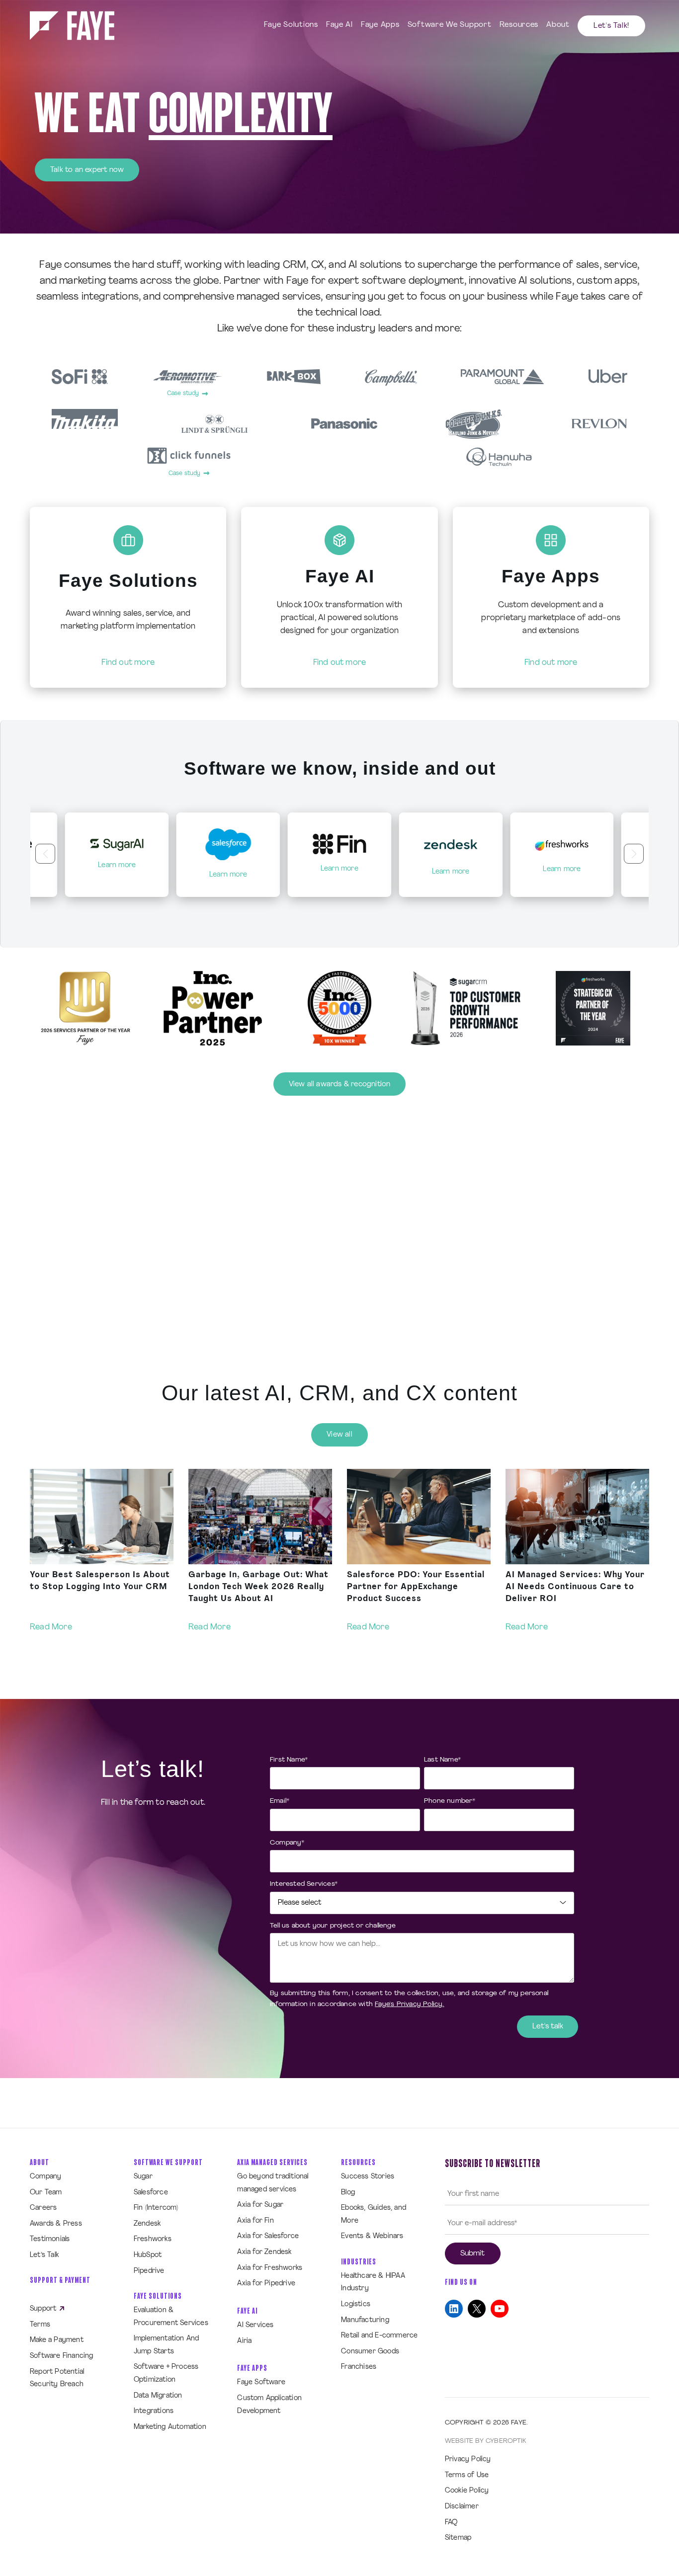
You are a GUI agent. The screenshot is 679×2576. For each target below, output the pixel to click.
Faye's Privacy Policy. (409, 2004)
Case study (183, 394)
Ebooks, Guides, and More (374, 2214)
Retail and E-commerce (379, 2336)
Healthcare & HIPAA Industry (373, 2283)
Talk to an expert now (87, 170)
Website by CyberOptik (485, 2441)
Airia (244, 2341)
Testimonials (50, 2239)
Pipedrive (149, 2271)
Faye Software (261, 2382)
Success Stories (368, 2177)
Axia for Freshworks (270, 2268)
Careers (43, 2208)
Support (44, 2309)
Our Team (46, 2193)
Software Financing (62, 2356)
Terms (40, 2325)
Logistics (356, 2304)
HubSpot (148, 2255)
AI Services (255, 2325)
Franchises (359, 2367)
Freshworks (153, 2239)
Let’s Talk (44, 2255)
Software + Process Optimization (166, 2374)
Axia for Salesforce (268, 2236)
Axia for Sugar (260, 2205)
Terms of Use (467, 2475)
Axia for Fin (255, 2221)
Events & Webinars (372, 2236)
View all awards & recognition (340, 1085)
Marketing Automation (170, 2427)
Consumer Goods (370, 2352)
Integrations (154, 2411)
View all (339, 1435)
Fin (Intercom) (156, 2208)
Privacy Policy (468, 2459)
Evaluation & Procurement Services (171, 2317)
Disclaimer (462, 2507)
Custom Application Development (269, 2405)
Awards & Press (56, 2224)
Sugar (143, 2177)
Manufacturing (365, 2320)
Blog (348, 2193)
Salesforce (151, 2193)
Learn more (117, 875)
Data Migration (158, 2396)
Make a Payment (57, 2340)
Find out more (128, 663)
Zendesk (147, 2224)
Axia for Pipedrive (266, 2284)
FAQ (451, 2523)
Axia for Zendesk (264, 2252)
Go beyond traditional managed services (273, 2183)
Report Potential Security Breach (57, 2378)
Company (45, 2177)
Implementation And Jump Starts (167, 2345)
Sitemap (458, 2538)
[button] (45, 854)
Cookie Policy (467, 2491)
